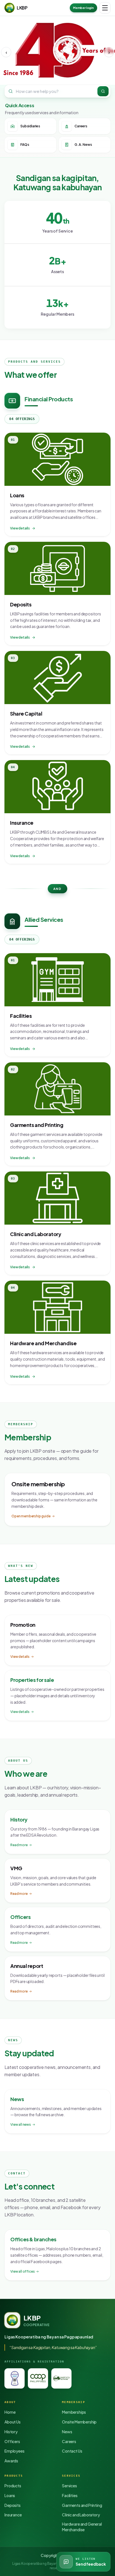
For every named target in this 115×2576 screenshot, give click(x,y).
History (11, 2432)
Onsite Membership (79, 2422)
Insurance (13, 2515)
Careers (69, 2441)
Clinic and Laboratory (81, 2515)
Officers (12, 2441)
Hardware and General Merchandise (82, 2527)
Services (70, 2486)
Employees (15, 2451)
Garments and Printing (82, 2505)
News (67, 2432)
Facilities (70, 2495)
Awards (11, 2461)
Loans (10, 2495)
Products (13, 2486)
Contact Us (72, 2451)
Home (10, 2412)
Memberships (74, 2412)
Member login (83, 8)
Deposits (13, 2505)
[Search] (103, 91)
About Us (13, 2422)
